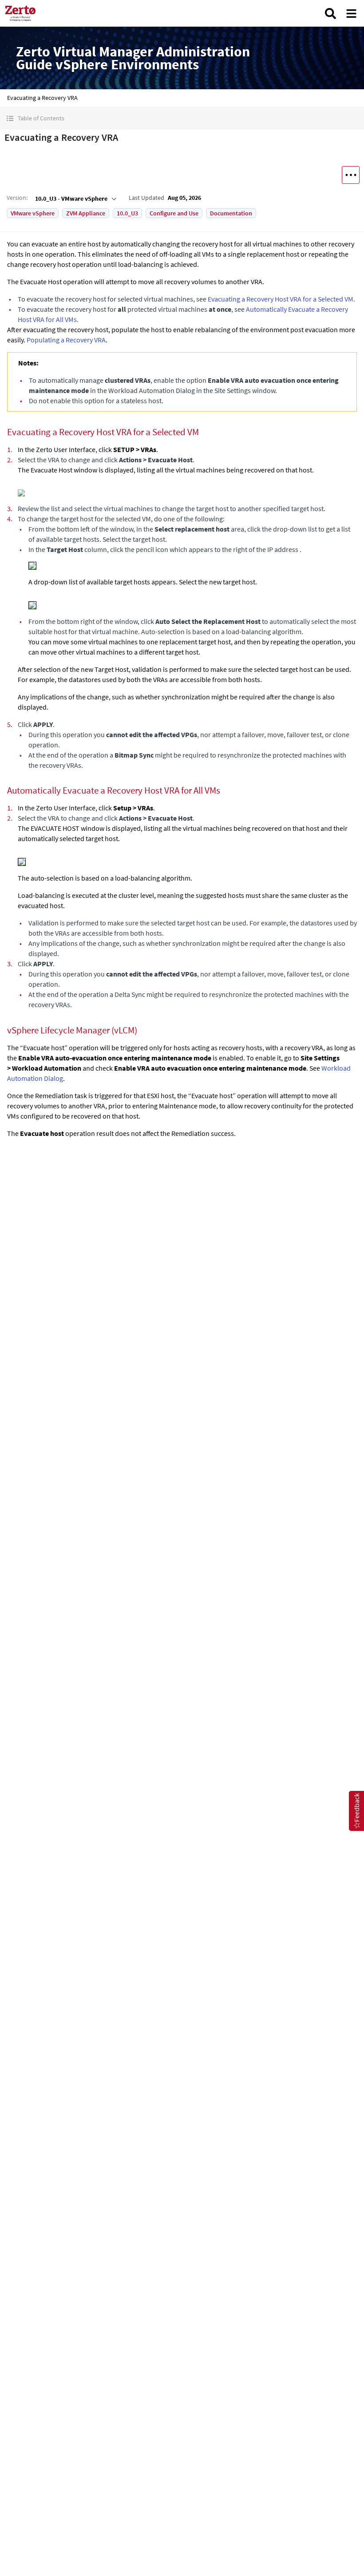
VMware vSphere (33, 213)
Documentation (231, 213)
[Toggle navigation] (351, 14)
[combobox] (75, 198)
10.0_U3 (127, 213)
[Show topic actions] (351, 175)
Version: (17, 198)
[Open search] (330, 14)
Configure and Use (174, 213)
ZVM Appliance (86, 213)
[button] (182, 118)
